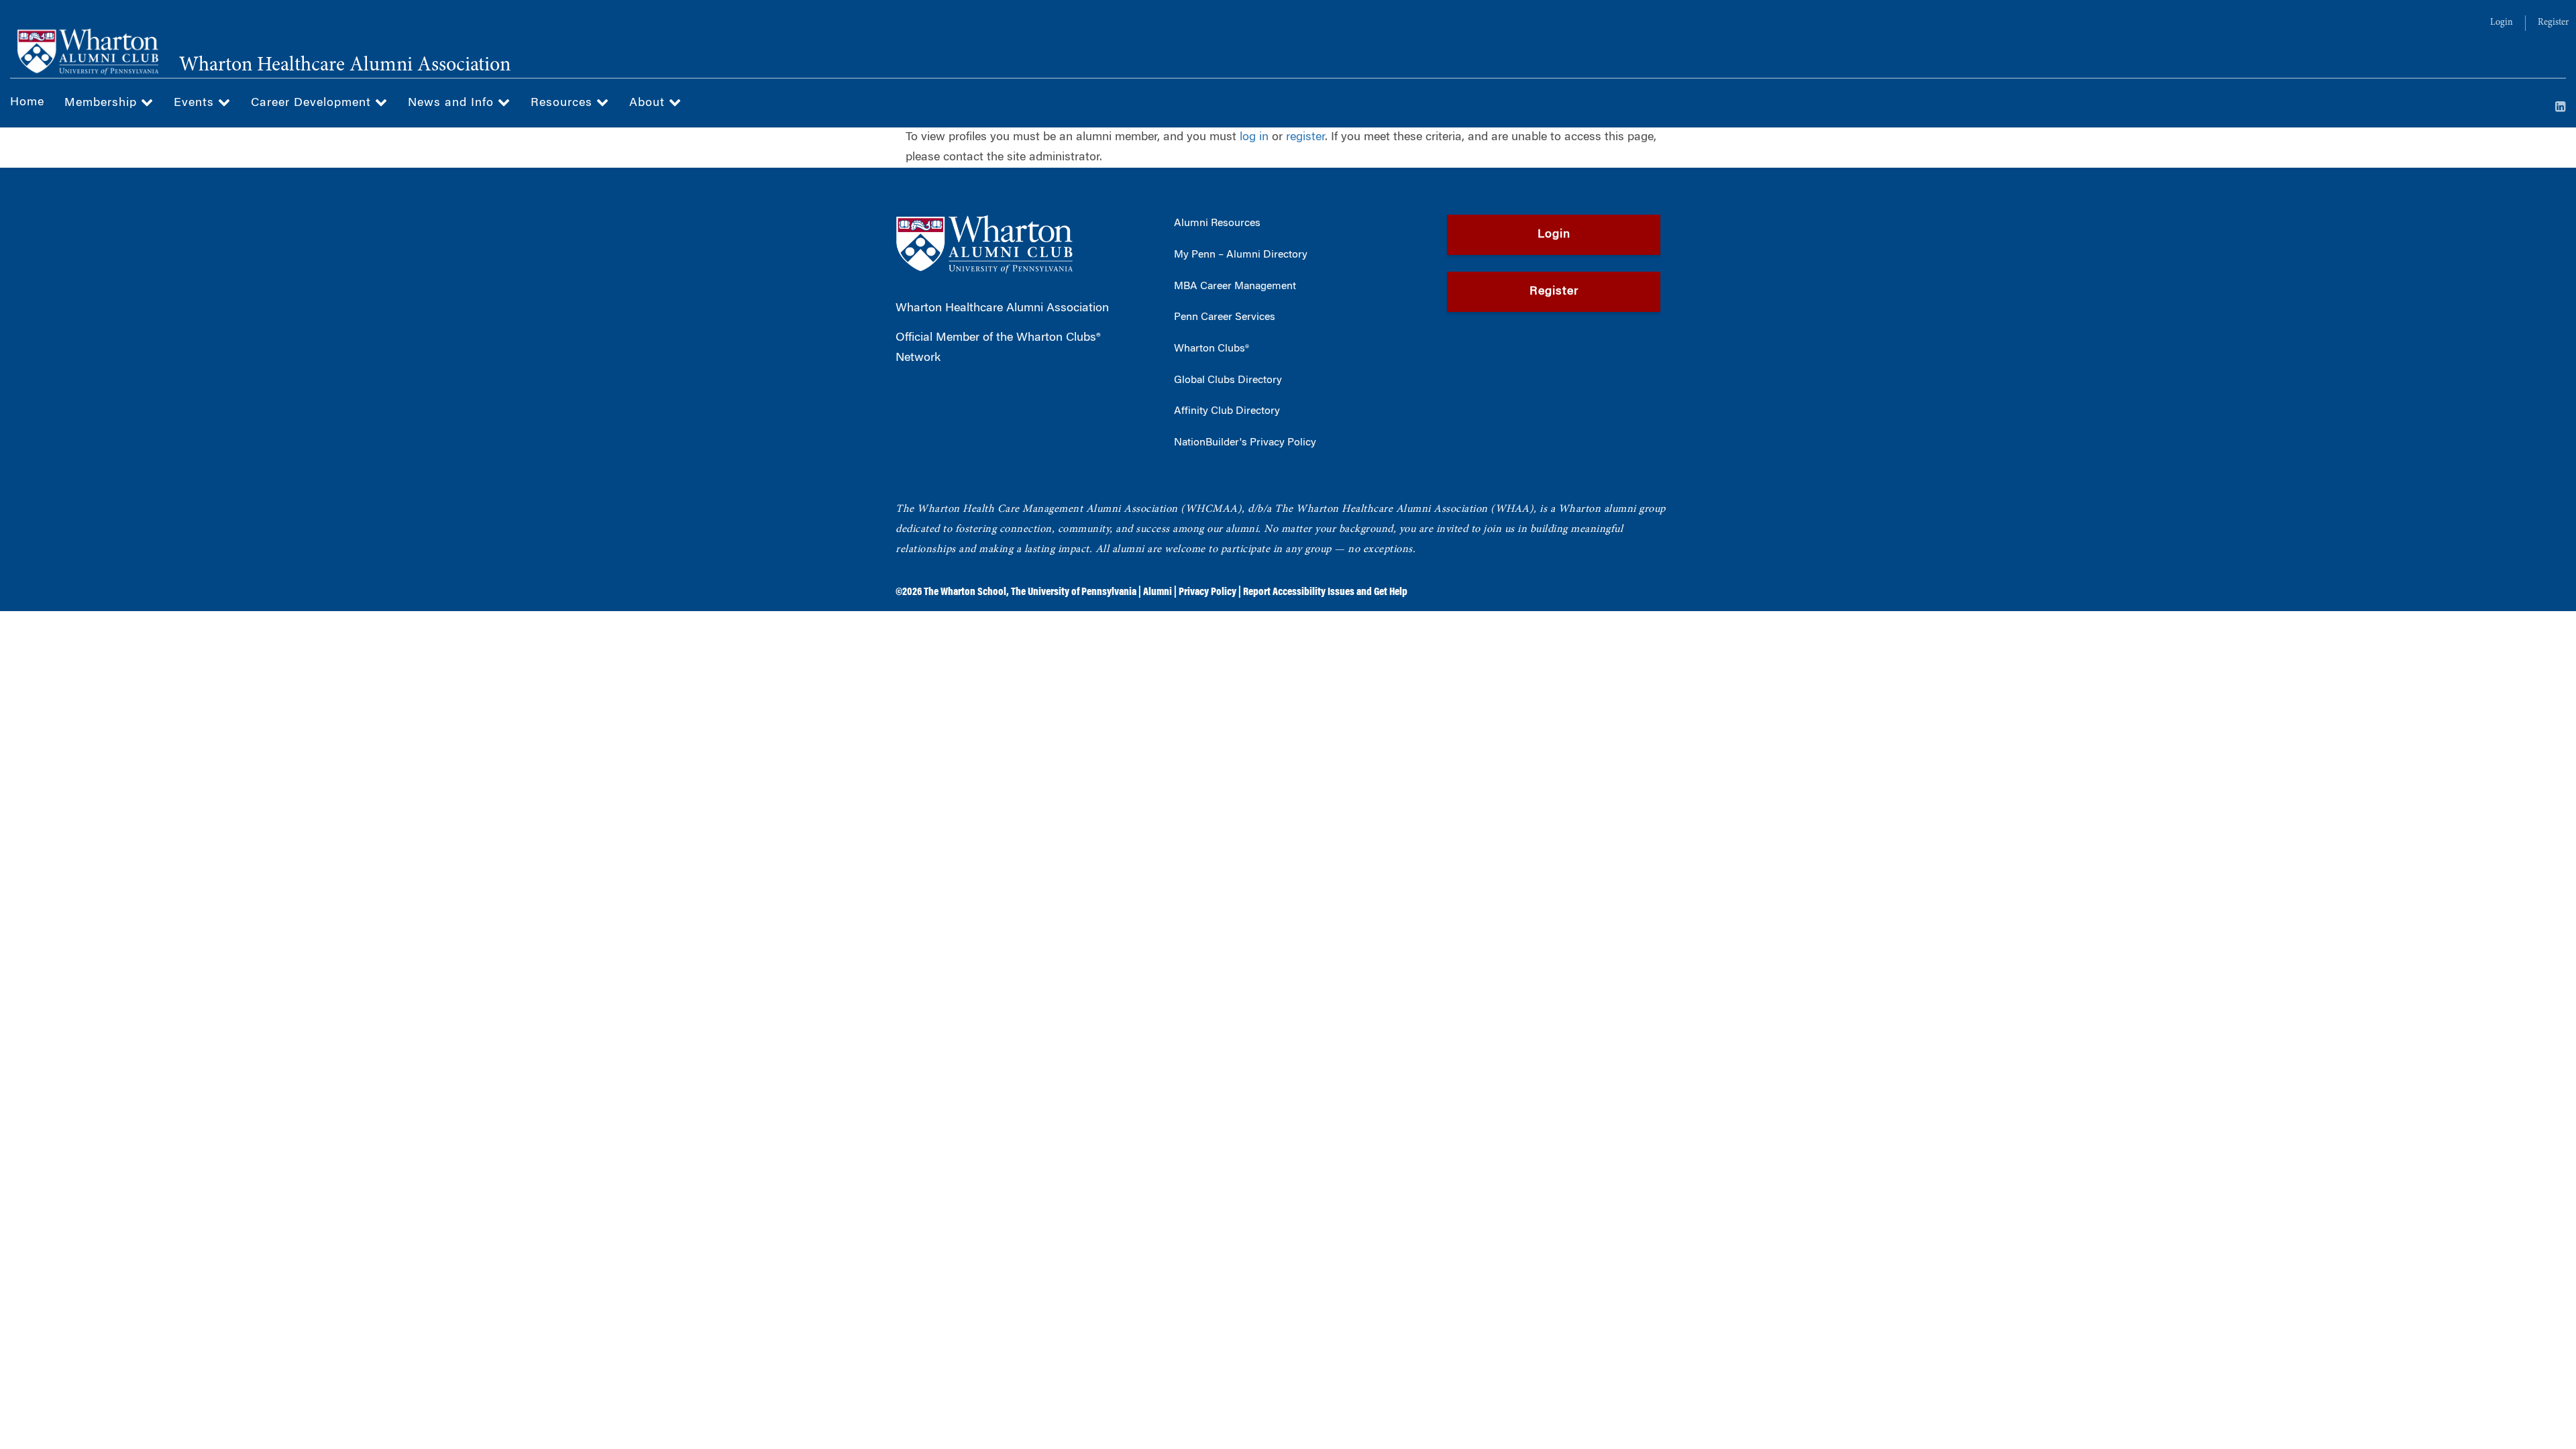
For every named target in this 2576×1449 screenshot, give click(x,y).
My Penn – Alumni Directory (1241, 255)
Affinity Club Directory (1227, 411)
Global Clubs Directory (1228, 380)
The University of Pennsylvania (1074, 592)
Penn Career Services (1225, 317)
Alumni (1158, 592)
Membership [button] (103, 103)
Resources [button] (563, 103)
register (1305, 138)
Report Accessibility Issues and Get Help (1325, 592)
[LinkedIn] (2561, 108)
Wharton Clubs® (1212, 349)
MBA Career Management (1235, 286)
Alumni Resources (1217, 223)
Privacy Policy (1207, 592)
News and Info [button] (453, 103)
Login (2502, 23)
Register (2553, 23)
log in (1254, 138)
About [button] (649, 103)
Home (27, 103)
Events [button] (196, 103)
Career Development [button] (313, 103)
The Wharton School (965, 592)
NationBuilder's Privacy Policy (1245, 443)
